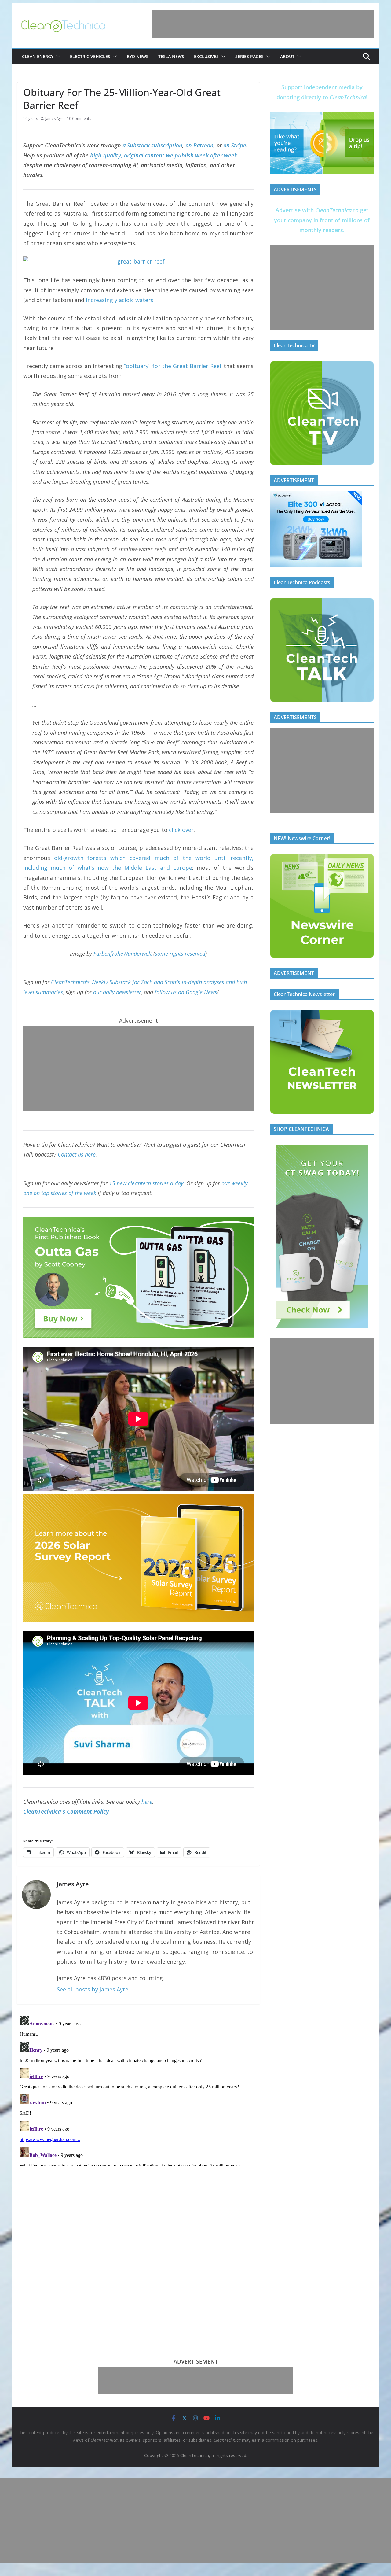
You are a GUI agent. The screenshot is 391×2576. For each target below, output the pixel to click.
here (147, 1802)
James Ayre (55, 118)
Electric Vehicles (90, 56)
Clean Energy (38, 56)
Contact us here (77, 1154)
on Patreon (199, 145)
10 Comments (79, 118)
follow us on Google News (186, 992)
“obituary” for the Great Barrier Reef (173, 366)
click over (181, 830)
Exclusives (206, 56)
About (287, 56)
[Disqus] (138, 2090)
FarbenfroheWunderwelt (123, 954)
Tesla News (171, 56)
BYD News (138, 56)
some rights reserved (180, 954)
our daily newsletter (117, 992)
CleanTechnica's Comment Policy (66, 1811)
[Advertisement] (263, 24)
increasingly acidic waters (120, 300)
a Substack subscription (152, 145)
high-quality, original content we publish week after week (164, 155)
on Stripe (235, 145)
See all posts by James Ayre (93, 1989)
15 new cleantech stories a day (146, 1183)
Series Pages (249, 56)
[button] (57, 57)
